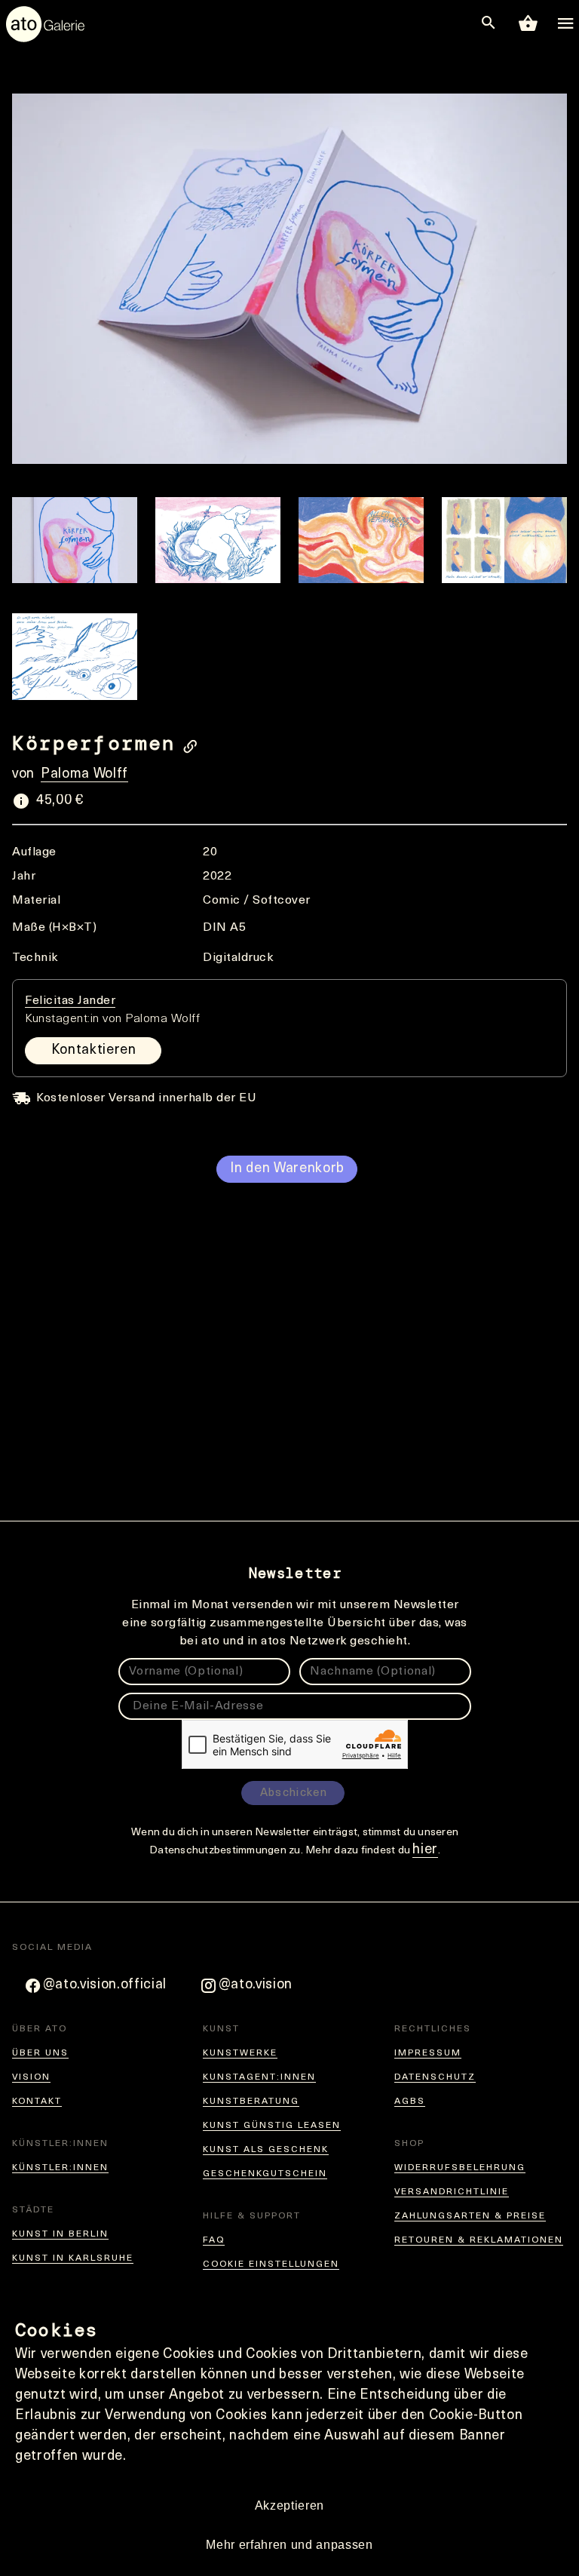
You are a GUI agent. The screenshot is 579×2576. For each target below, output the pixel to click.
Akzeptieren (289, 2505)
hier (425, 1850)
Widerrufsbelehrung (460, 2168)
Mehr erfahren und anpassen (289, 2545)
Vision (31, 2077)
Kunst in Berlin (60, 2234)
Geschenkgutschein (265, 2174)
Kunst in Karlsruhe (73, 2258)
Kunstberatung (251, 2102)
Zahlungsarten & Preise (470, 2216)
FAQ (214, 2240)
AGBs (410, 2102)
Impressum (428, 2053)
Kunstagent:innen (259, 2077)
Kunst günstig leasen (272, 2126)
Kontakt (37, 2102)
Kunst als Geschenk (266, 2150)
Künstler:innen (60, 2168)
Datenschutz (435, 2077)
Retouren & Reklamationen (479, 2240)
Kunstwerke (240, 2053)
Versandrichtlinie (452, 2192)
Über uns (40, 2053)
